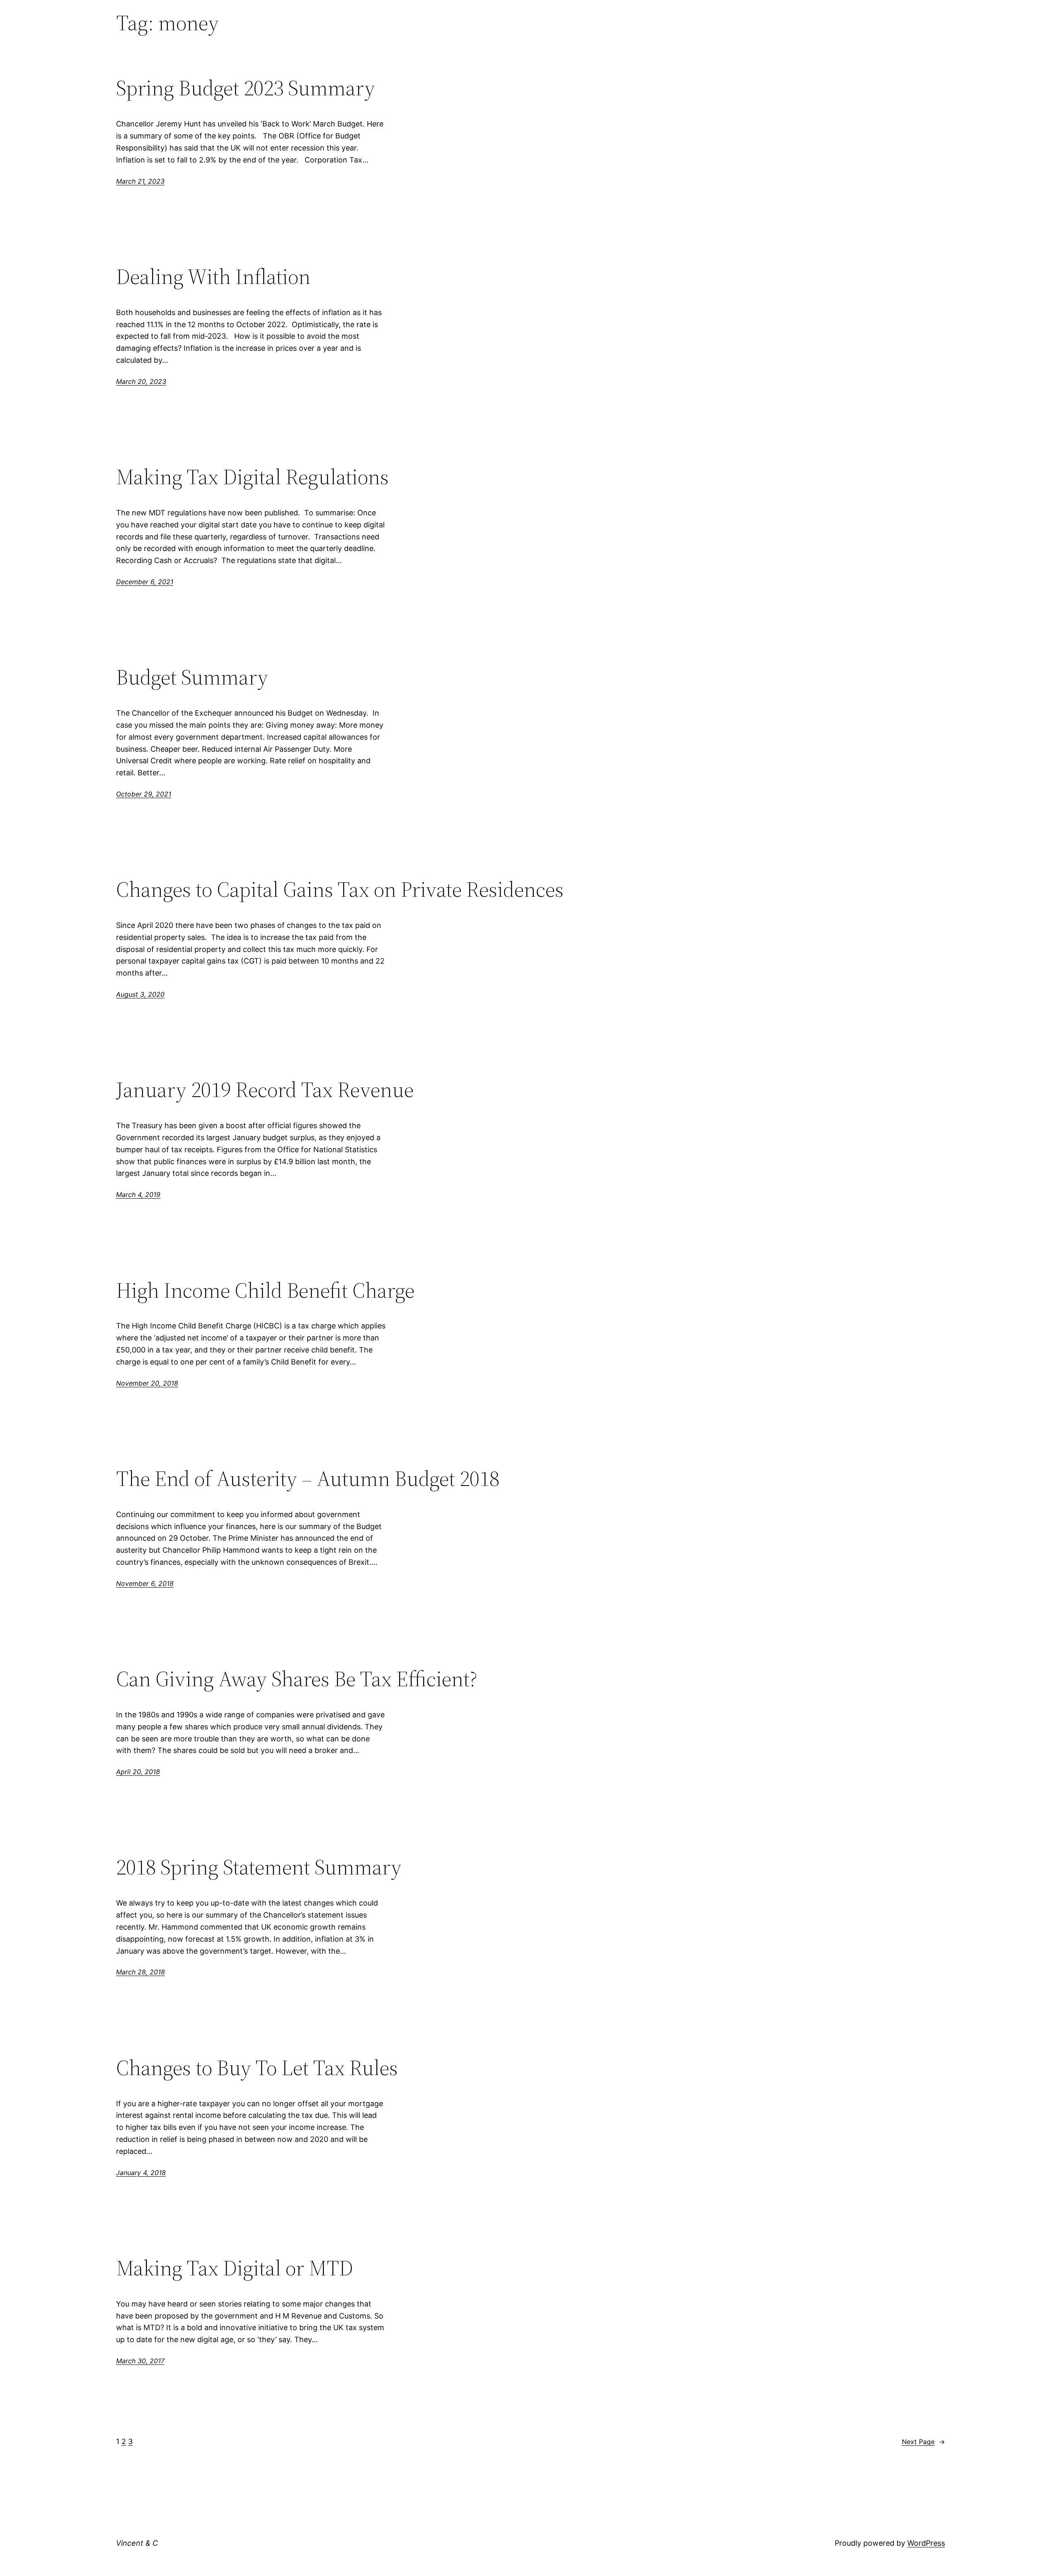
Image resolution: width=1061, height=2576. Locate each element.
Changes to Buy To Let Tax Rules (257, 2068)
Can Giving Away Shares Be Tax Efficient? (297, 1679)
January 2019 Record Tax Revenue (265, 1090)
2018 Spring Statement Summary (259, 1867)
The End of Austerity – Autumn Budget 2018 (308, 1479)
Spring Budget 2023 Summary (246, 88)
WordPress (926, 2543)
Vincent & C (137, 2543)
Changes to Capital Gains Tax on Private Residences (340, 889)
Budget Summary (192, 677)
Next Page (923, 2442)
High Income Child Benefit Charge (265, 1290)
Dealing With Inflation (213, 277)
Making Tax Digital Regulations (252, 477)
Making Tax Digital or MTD (235, 2268)
